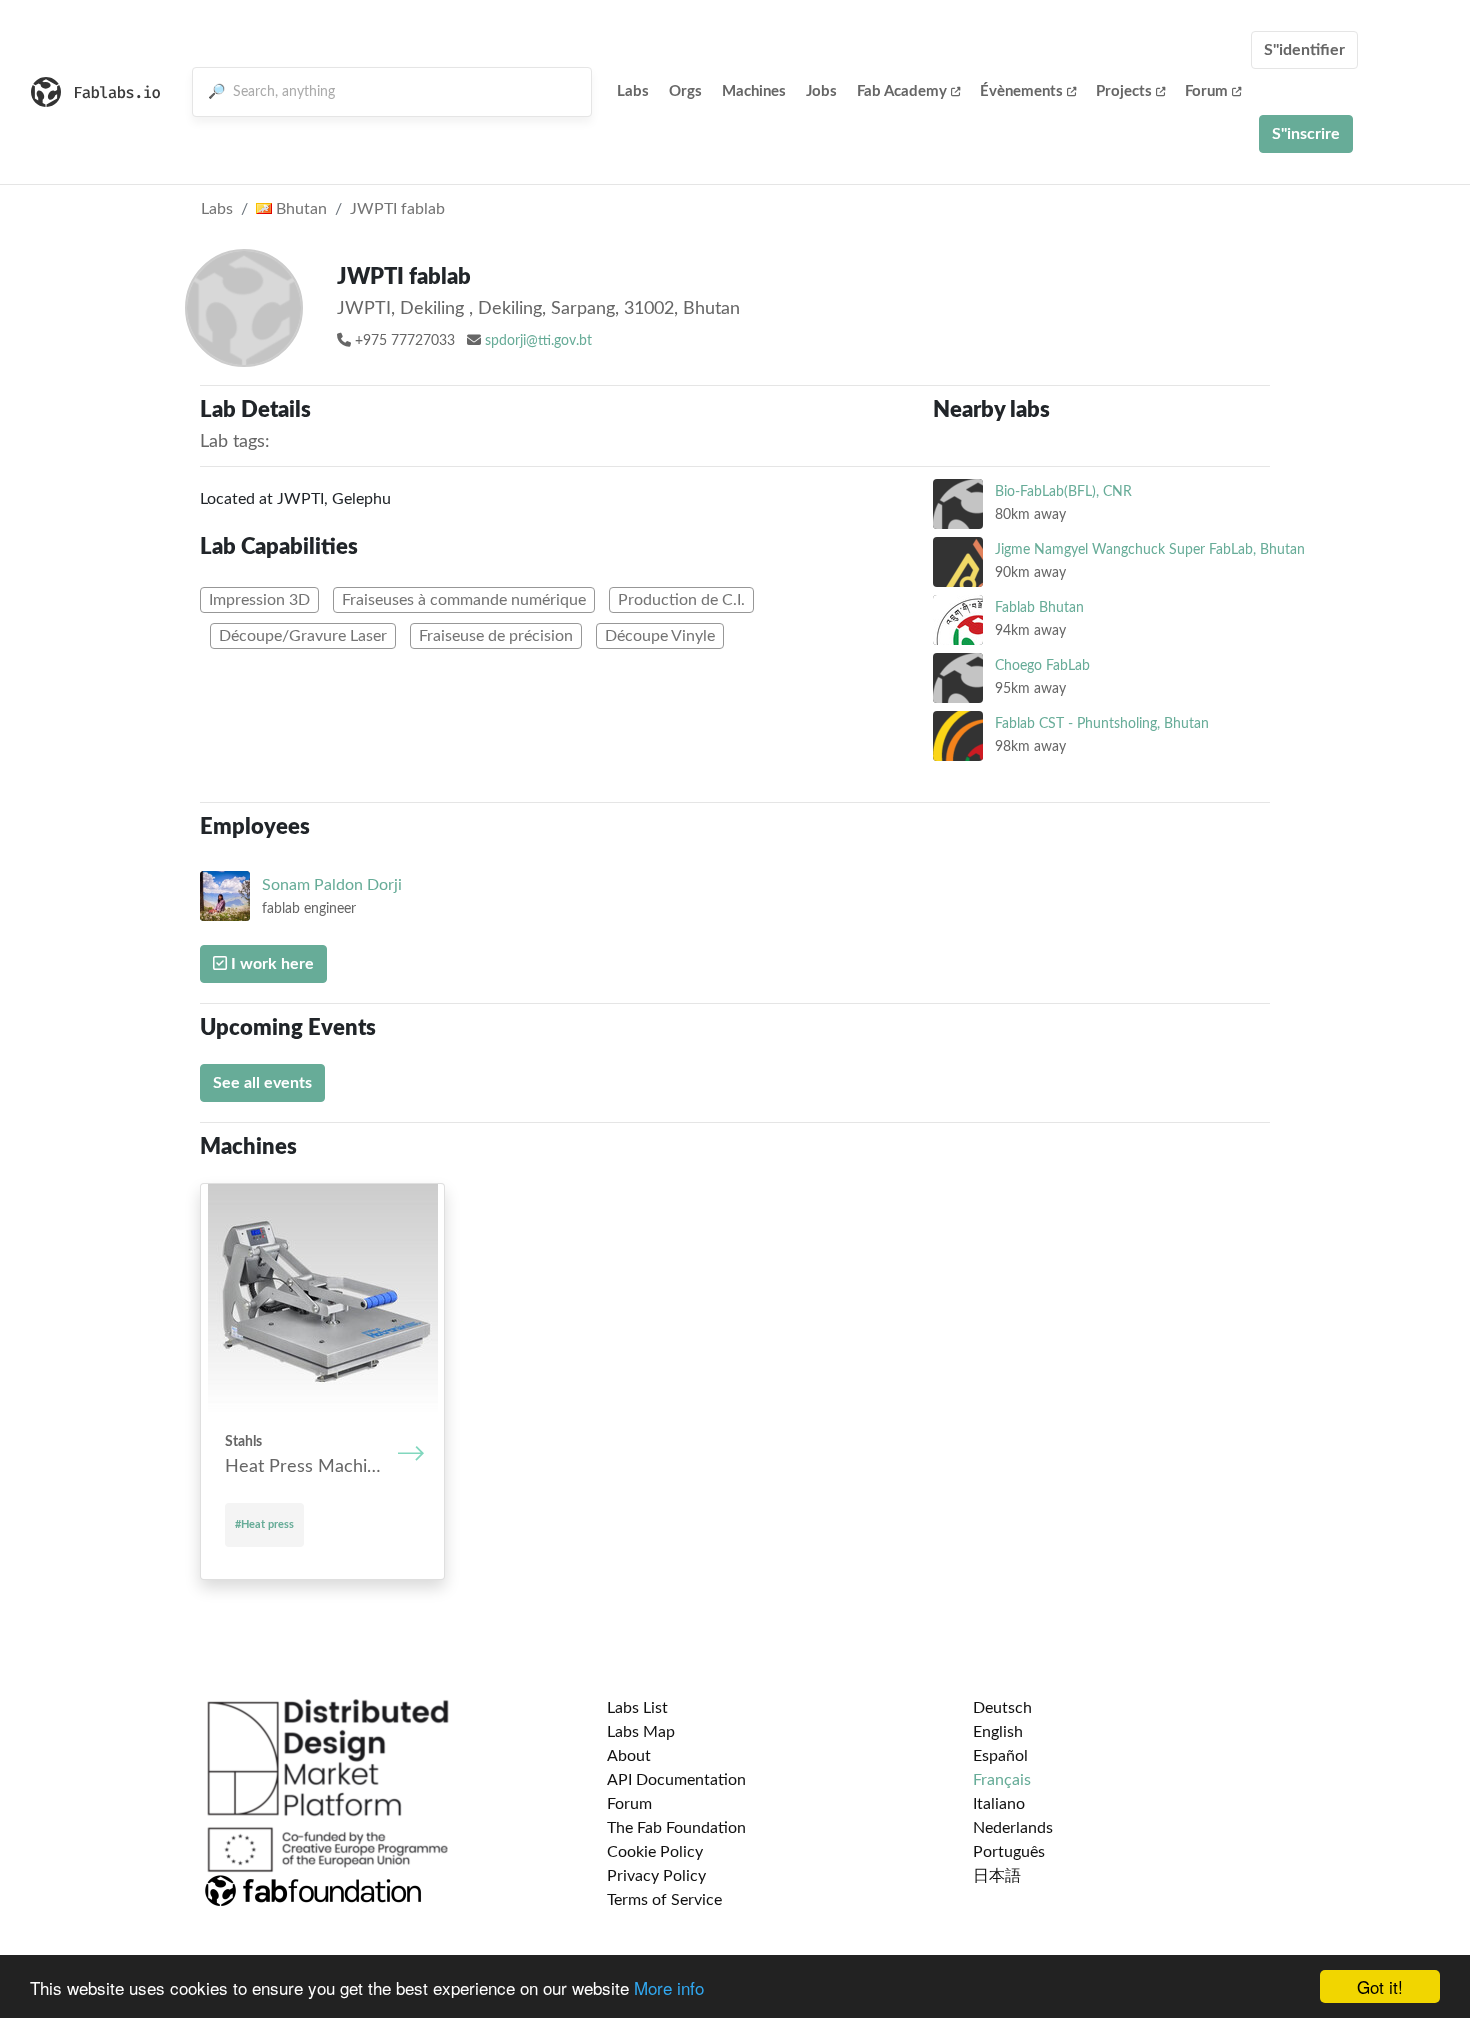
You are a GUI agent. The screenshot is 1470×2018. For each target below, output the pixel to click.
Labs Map (641, 1732)
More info (669, 1987)
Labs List (637, 1708)
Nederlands (1013, 1828)
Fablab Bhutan (1039, 607)
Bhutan (299, 209)
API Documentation (676, 1780)
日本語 (997, 1876)
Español (1000, 1756)
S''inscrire (1306, 134)
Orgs (685, 91)
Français (1002, 1780)
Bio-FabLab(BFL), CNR (1063, 491)
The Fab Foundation (676, 1828)
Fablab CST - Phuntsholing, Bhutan (1102, 723)
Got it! (1380, 1986)
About (629, 1756)
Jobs (821, 91)
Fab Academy (902, 91)
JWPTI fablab (397, 209)
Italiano (999, 1804)
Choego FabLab (1042, 665)
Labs (633, 91)
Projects (1124, 91)
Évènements (1021, 91)
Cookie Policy (655, 1852)
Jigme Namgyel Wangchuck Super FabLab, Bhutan (1150, 549)
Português (1009, 1852)
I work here (270, 964)
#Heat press (264, 1524)
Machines (754, 91)
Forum (1206, 91)
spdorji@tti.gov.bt (538, 341)
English (998, 1732)
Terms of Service (664, 1900)
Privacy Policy (656, 1876)
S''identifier (1304, 50)
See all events (262, 1083)
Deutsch (1002, 1708)
